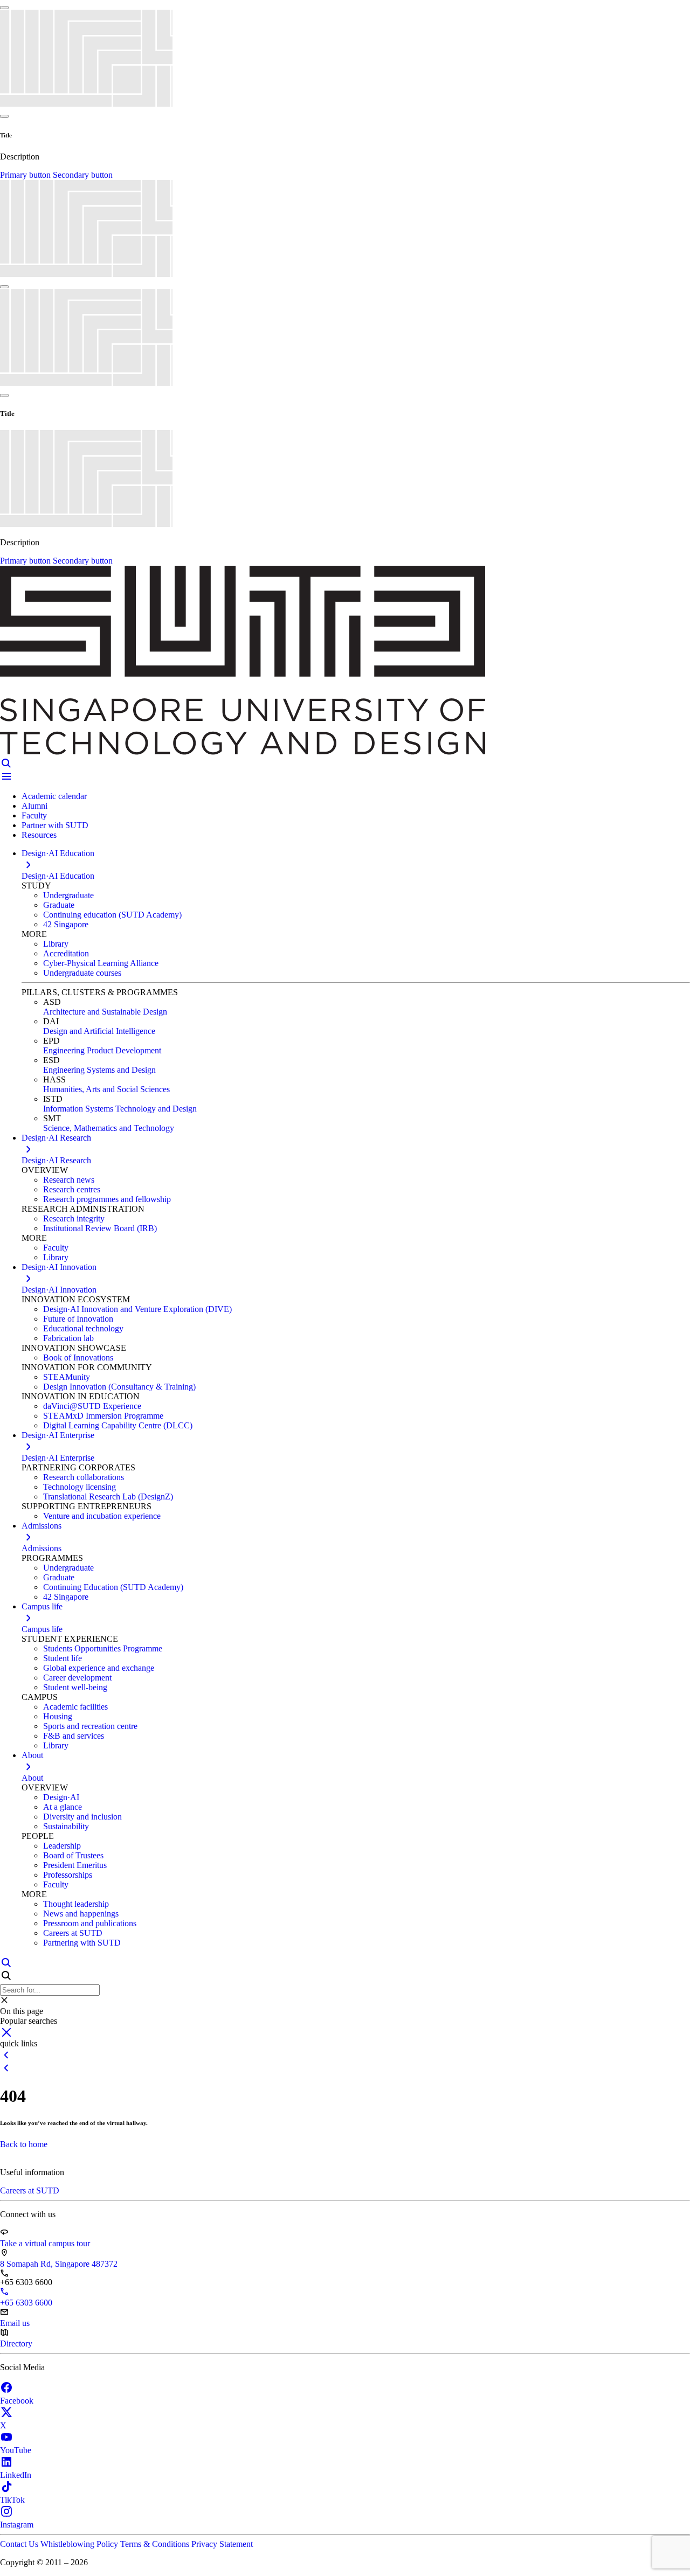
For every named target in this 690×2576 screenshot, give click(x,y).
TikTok (12, 2500)
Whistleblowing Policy (80, 2544)
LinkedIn (16, 2475)
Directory (16, 2344)
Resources (39, 835)
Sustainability (66, 1826)
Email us (15, 2323)
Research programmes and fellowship (107, 1199)
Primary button (26, 175)
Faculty (34, 815)
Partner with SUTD (55, 825)
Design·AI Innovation (59, 1290)
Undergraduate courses (82, 973)
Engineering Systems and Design (99, 1070)
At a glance (63, 1807)
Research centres (72, 1189)
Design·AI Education (58, 876)
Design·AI (61, 1797)
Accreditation (66, 953)
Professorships (68, 1875)
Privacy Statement (222, 2544)
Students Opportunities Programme (103, 1648)
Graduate (59, 905)
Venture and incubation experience (102, 1516)
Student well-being (75, 1687)
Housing (58, 1716)
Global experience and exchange (99, 1668)
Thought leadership (76, 1904)
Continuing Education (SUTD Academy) (113, 1587)
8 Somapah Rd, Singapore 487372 (59, 2264)
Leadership (62, 1846)
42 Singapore (66, 924)
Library (56, 944)
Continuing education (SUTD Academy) (112, 915)
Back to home (24, 2144)
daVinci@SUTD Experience (92, 1406)
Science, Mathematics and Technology (109, 1128)
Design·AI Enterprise (58, 1458)
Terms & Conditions (156, 2544)
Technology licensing (80, 1487)
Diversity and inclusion (82, 1817)
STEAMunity (67, 1377)
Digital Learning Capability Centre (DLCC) (118, 1425)
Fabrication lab (68, 1338)
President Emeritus (75, 1865)
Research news (69, 1180)
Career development (77, 1678)
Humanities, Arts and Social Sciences (106, 1089)
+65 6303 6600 (26, 2303)
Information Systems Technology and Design (120, 1109)
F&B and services (74, 1736)
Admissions (42, 1548)
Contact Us (20, 2544)
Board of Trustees (73, 1855)
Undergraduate (68, 895)
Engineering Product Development (102, 1050)
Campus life (42, 1629)
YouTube (16, 2450)
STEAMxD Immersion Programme (103, 1416)
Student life (63, 1658)
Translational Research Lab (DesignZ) (108, 1497)
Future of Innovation (78, 1319)
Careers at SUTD (73, 1933)
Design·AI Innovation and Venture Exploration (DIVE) (137, 1309)
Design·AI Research (56, 1160)
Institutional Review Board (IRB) (100, 1228)
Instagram (17, 2525)
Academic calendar (54, 796)
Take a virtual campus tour (45, 2243)
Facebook (17, 2401)
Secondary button (83, 175)
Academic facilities (75, 1707)
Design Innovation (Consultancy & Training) (119, 1387)
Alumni (34, 806)
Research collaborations (84, 1477)
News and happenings (81, 1914)
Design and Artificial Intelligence (99, 1031)
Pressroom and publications (90, 1923)
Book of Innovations (78, 1358)
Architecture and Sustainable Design (105, 1012)
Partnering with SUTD (82, 1943)
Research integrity (74, 1218)
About (32, 1778)
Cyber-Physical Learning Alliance (101, 963)
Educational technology (83, 1328)
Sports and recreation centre (90, 1726)
